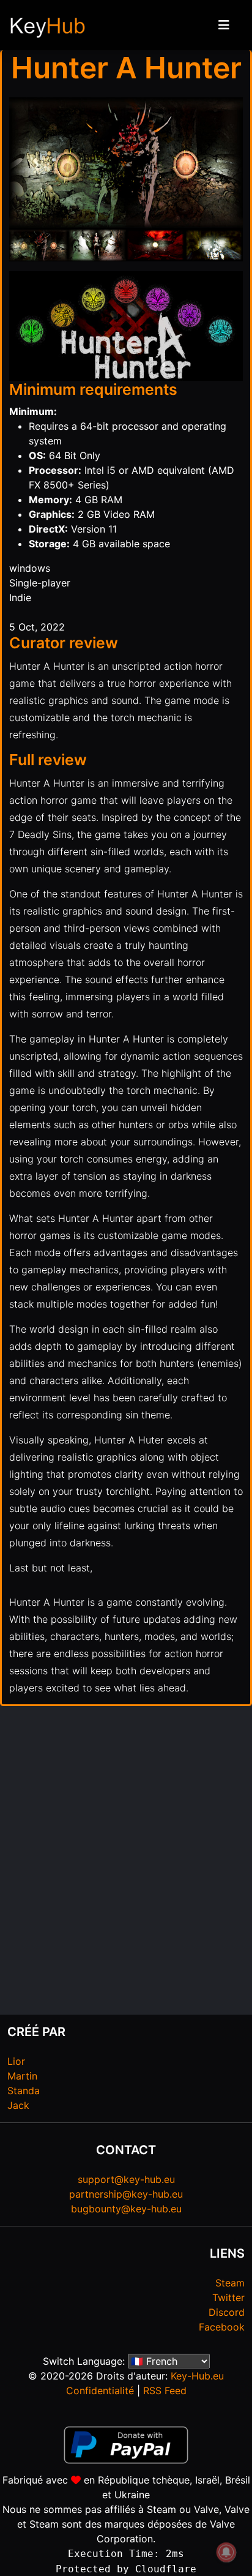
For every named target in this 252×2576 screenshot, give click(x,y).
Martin (22, 2076)
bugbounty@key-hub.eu (126, 2209)
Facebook (222, 2327)
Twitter (228, 2297)
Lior (16, 2061)
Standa (24, 2091)
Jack (18, 2105)
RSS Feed (165, 2391)
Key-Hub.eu (197, 2376)
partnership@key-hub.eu (126, 2194)
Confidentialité (100, 2391)
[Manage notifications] (226, 2552)
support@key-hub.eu (126, 2179)
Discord (227, 2312)
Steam (230, 2283)
